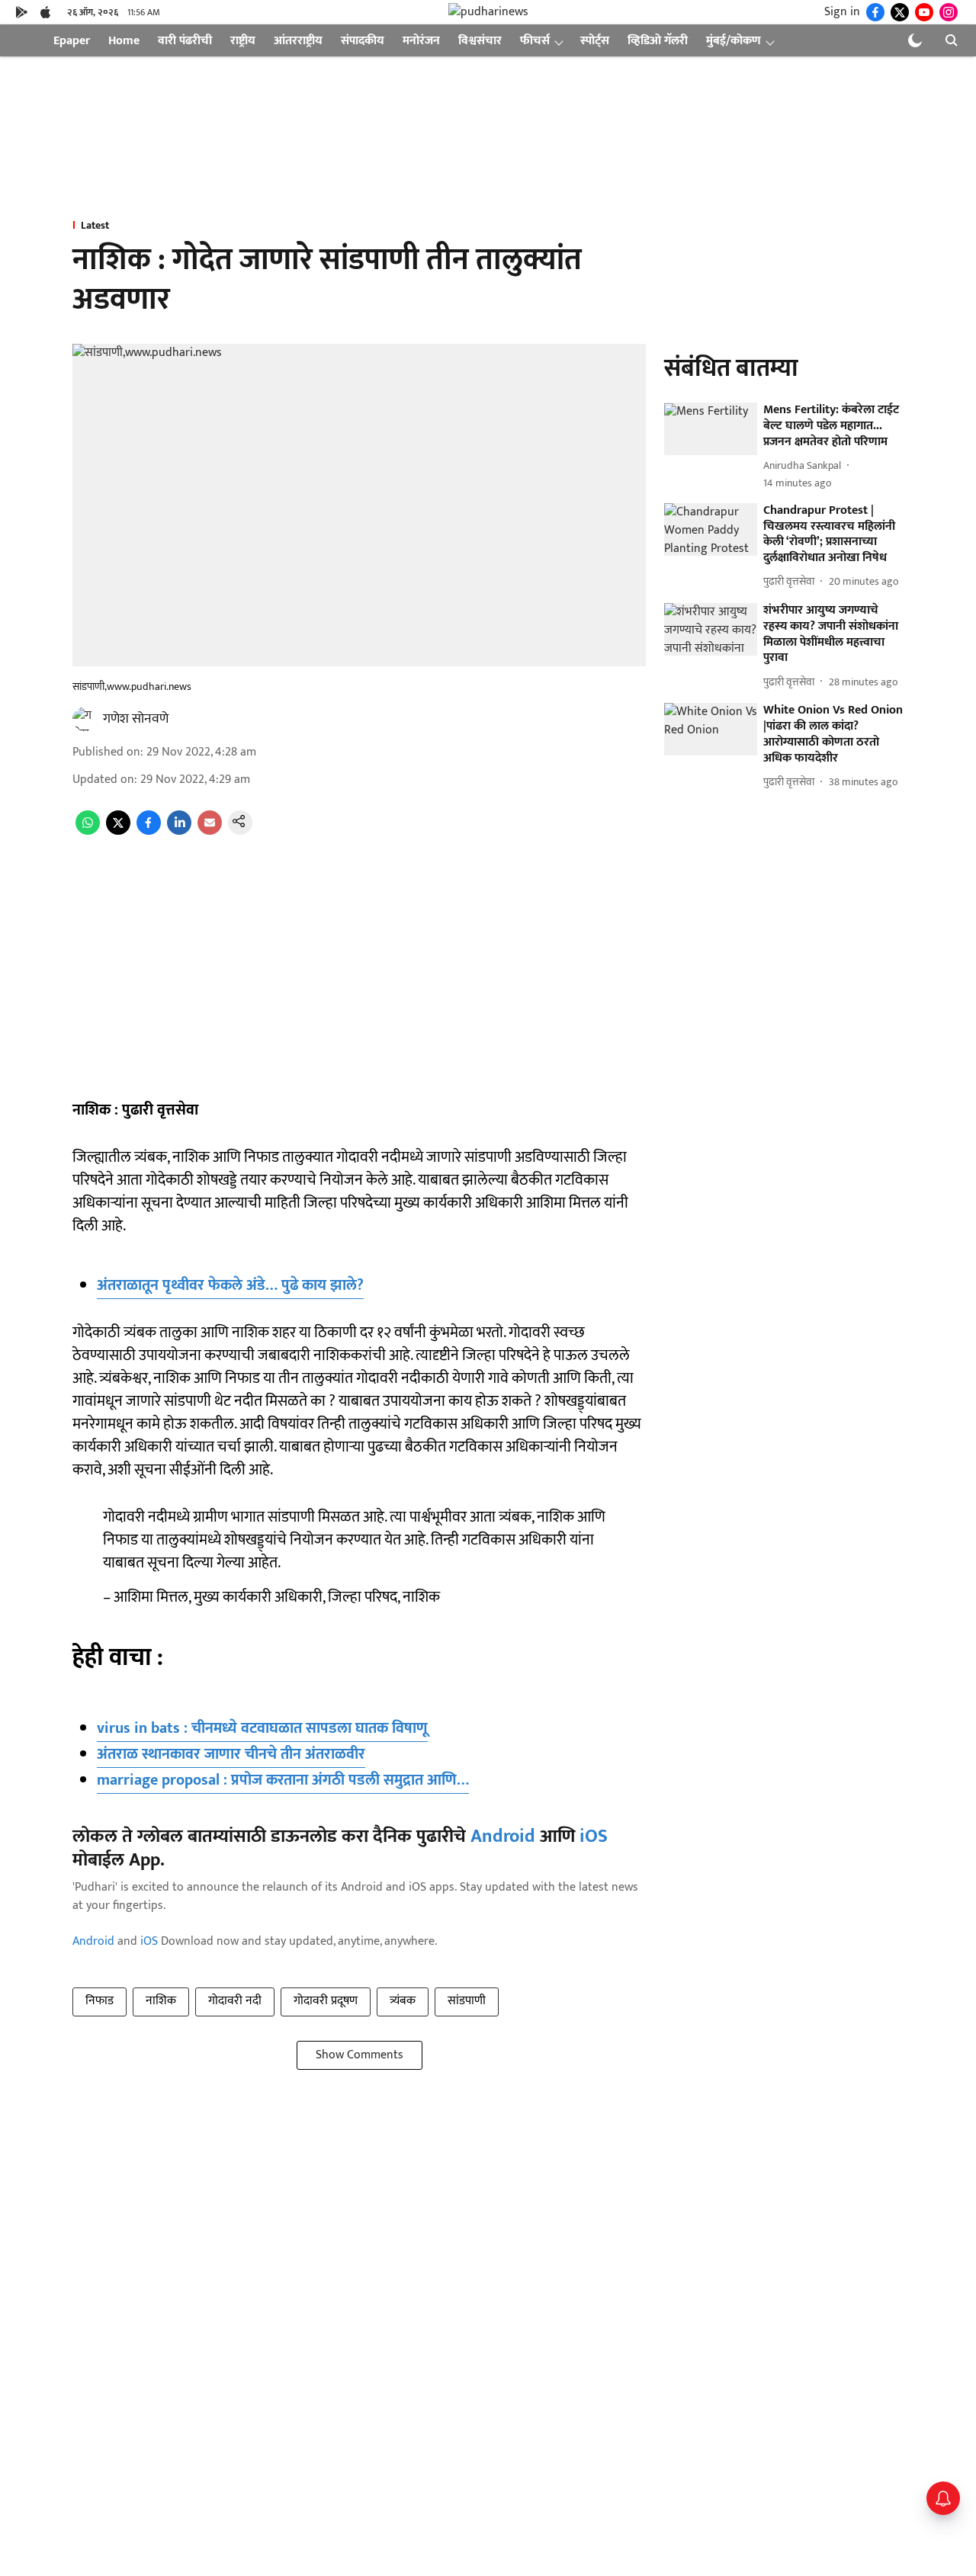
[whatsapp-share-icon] (88, 831)
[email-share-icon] (210, 831)
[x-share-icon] (118, 831)
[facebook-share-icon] (149, 831)
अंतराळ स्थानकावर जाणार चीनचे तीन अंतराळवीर (231, 1754)
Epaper (72, 41)
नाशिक (161, 2001)
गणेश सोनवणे (136, 719)
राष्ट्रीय (243, 41)
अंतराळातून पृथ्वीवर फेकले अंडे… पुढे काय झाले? (230, 1285)
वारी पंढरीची (185, 41)
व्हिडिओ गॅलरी (658, 41)
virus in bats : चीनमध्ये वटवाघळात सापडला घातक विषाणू (262, 1728)
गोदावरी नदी (235, 2001)
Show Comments (360, 2055)
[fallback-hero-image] (711, 430)
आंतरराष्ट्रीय (298, 41)
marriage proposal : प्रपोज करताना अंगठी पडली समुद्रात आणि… (283, 1780)
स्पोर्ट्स (595, 41)
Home (124, 41)
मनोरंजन (421, 41)
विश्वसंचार (480, 41)
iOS (594, 1837)
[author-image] (85, 719)
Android (503, 1837)
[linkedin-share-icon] (179, 831)
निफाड (100, 2001)
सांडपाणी (467, 2001)
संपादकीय (363, 41)
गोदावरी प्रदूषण (326, 2001)
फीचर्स (535, 41)
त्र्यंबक (403, 2001)
